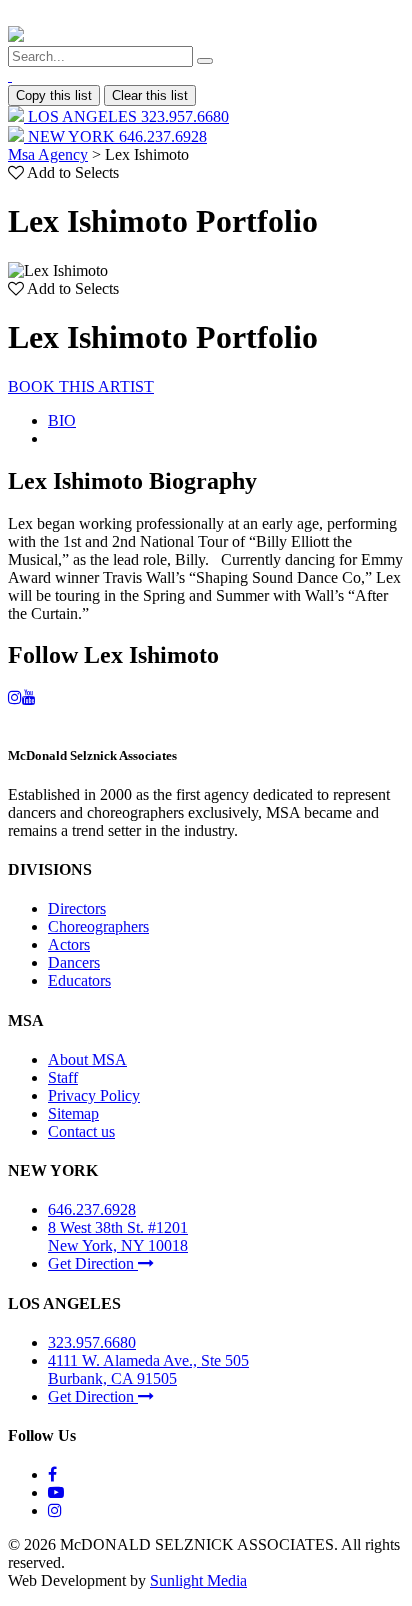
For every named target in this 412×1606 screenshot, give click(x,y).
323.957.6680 (92, 1342)
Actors (69, 944)
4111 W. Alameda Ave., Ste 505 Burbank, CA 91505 (148, 1369)
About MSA (87, 1059)
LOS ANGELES (126, 116)
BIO (62, 420)
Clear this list (150, 95)
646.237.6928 (92, 1209)
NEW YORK (115, 136)
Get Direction (93, 1263)
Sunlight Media (198, 1580)
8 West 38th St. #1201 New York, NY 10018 (118, 1236)
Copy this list (54, 95)
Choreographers (98, 926)
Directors (77, 908)
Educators (79, 980)
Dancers (74, 962)
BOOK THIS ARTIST (81, 386)
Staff (63, 1077)
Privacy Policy (94, 1095)
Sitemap (73, 1113)
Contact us (81, 1131)
